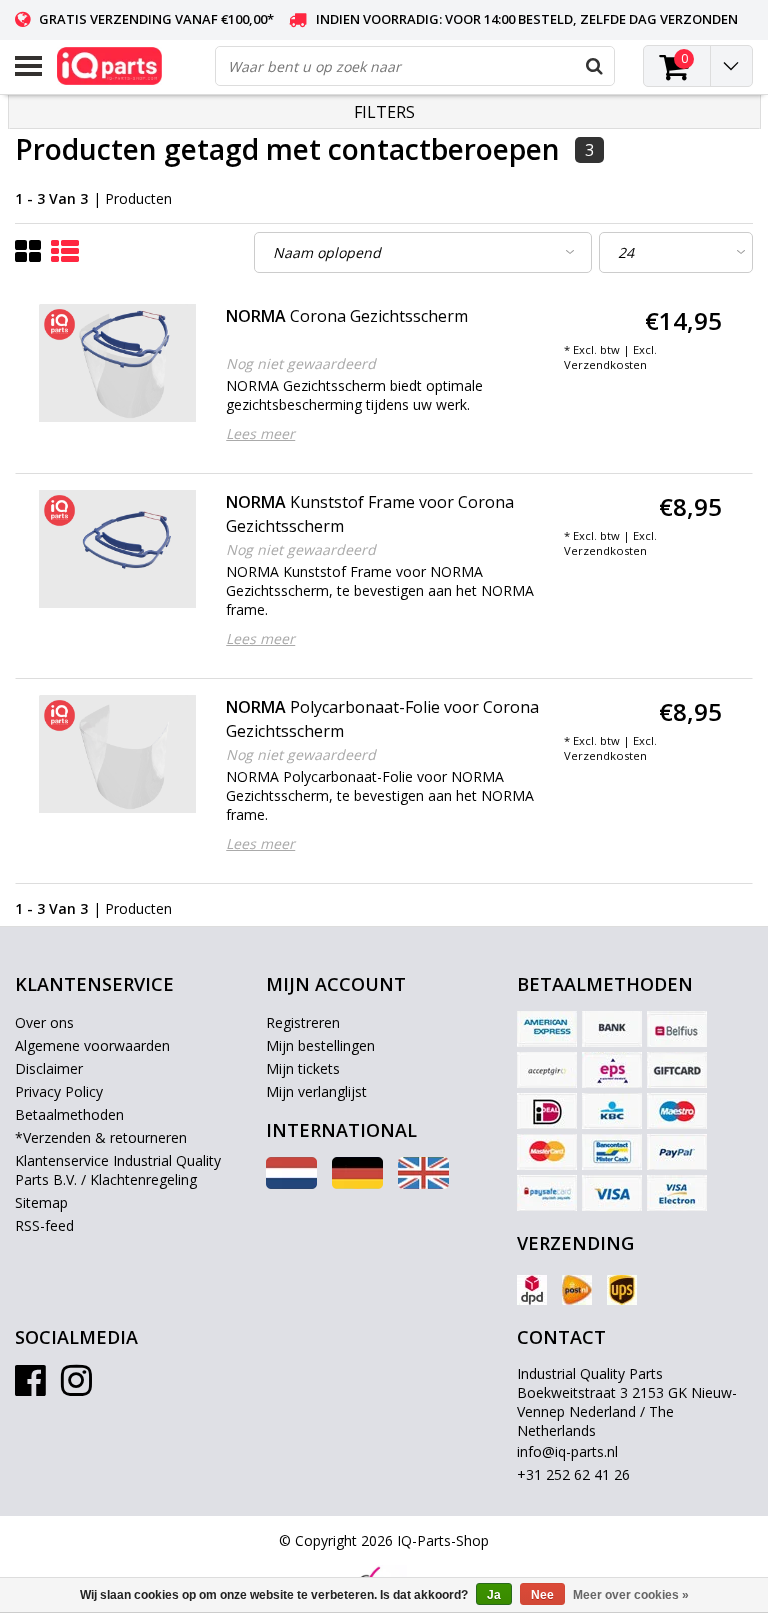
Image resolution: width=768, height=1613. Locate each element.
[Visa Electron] (677, 1193)
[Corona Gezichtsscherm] (118, 363)
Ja (494, 1595)
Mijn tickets (303, 1068)
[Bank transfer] (612, 1029)
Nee (542, 1595)
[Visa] (612, 1193)
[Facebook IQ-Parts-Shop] (30, 1387)
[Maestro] (677, 1111)
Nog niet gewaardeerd (301, 363)
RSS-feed (44, 1225)
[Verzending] (532, 1290)
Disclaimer (49, 1068)
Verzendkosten (605, 364)
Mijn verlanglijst (316, 1091)
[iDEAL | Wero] (547, 1111)
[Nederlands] (291, 1183)
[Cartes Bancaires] (547, 1070)
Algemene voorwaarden (92, 1045)
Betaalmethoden (69, 1114)
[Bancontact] (612, 1152)
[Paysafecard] (547, 1193)
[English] (423, 1183)
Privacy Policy (59, 1091)
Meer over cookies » (631, 1595)
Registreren (303, 1022)
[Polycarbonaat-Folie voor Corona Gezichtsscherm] (118, 754)
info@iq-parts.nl (567, 1451)
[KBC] (612, 1111)
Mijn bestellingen (320, 1045)
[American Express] (547, 1029)
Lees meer (260, 433)
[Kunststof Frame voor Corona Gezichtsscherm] (118, 549)
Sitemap (41, 1202)
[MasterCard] (547, 1152)
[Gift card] (677, 1070)
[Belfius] (677, 1029)
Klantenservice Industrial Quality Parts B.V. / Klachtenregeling (118, 1170)
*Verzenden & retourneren (101, 1137)
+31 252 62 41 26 (573, 1474)
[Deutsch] (357, 1183)
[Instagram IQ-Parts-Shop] (76, 1387)
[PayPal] (677, 1152)
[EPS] (612, 1070)
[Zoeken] (594, 66)
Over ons (44, 1022)
